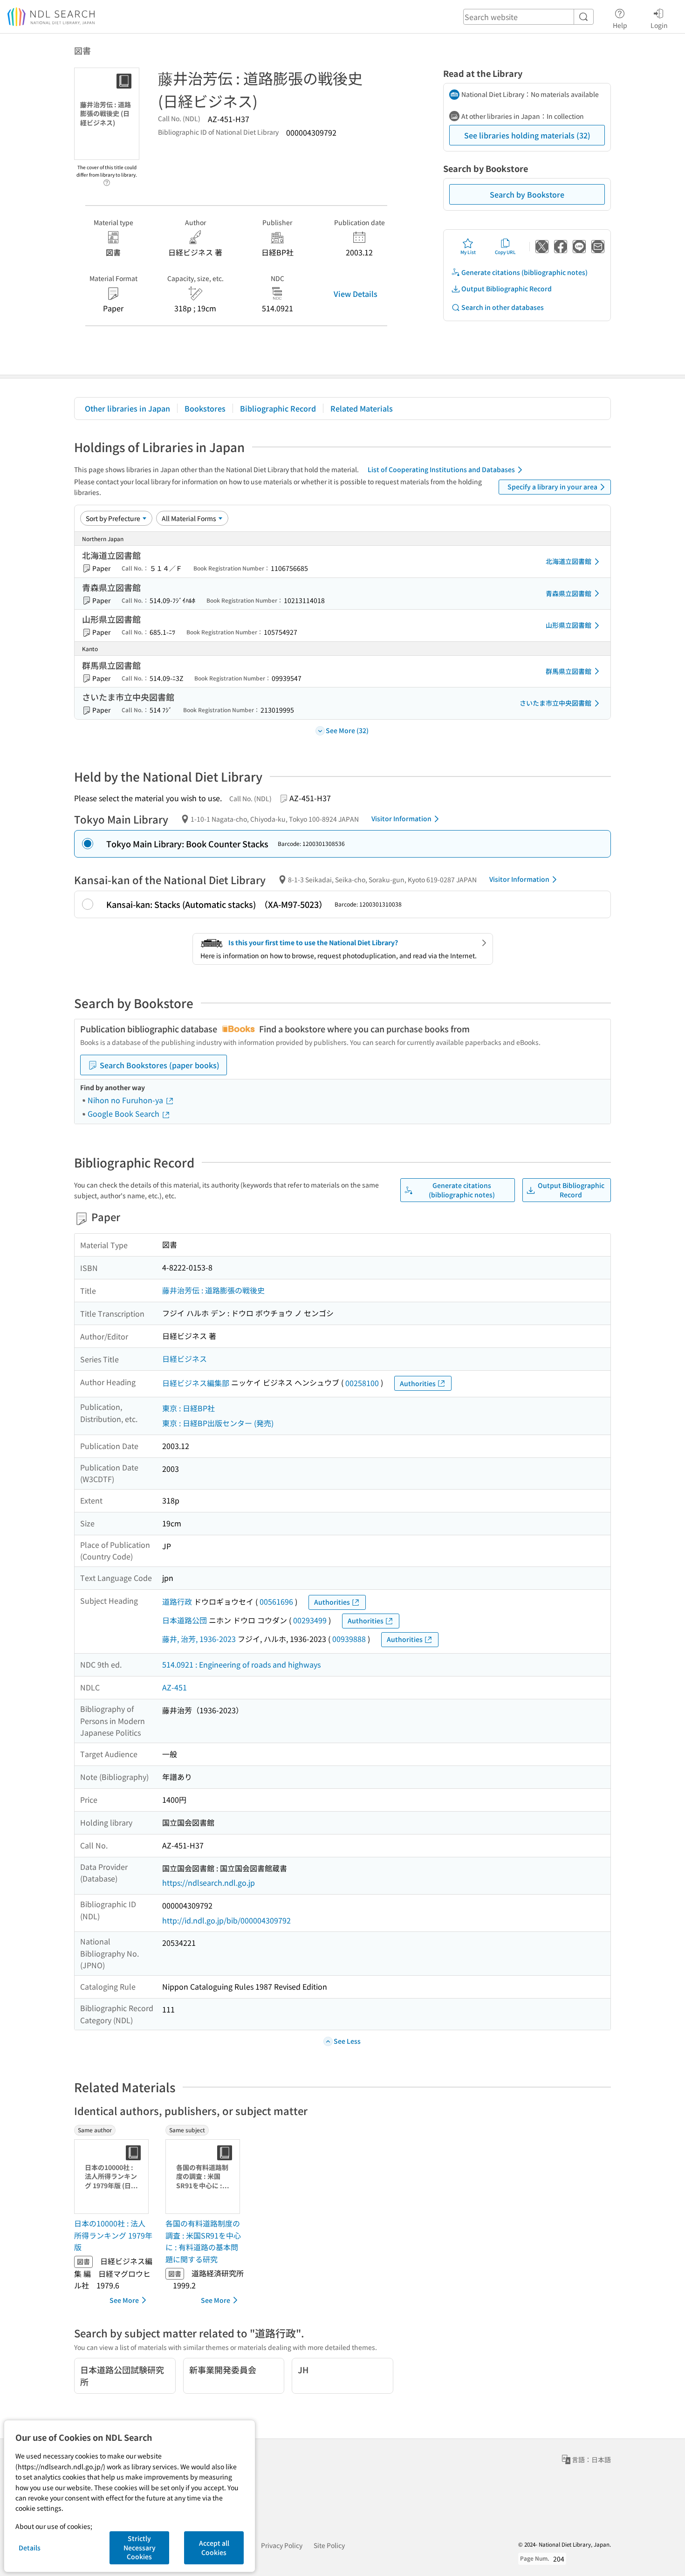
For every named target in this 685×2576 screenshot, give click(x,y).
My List (468, 252)
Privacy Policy (282, 2545)
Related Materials (362, 408)
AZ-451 (175, 1687)
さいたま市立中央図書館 (555, 703)
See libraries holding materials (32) (527, 135)
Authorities (418, 1383)
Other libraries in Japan (127, 408)
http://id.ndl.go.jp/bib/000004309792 (226, 1920)
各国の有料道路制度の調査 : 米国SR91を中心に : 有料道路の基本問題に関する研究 (203, 2241)
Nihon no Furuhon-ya (126, 1100)
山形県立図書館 (569, 625)
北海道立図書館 (569, 561)
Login (659, 25)
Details (30, 2548)
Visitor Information (401, 818)
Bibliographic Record (278, 408)
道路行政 (177, 1601)
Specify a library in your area (552, 487)
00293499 (310, 1620)
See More (124, 2300)
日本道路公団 (185, 1620)
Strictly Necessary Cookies (140, 2547)
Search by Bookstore (527, 194)
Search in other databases (503, 307)
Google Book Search (124, 1113)
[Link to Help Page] (107, 180)
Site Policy (329, 2545)
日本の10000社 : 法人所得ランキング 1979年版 (113, 2235)
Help (620, 25)
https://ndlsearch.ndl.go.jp (209, 1882)
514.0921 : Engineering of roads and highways (241, 1664)
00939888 (349, 1639)
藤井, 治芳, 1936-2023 (199, 1639)
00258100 (362, 1383)
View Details (356, 294)
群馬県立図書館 (569, 671)
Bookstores (205, 408)
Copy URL (505, 252)
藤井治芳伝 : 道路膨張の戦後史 (213, 1290)
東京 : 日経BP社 (188, 1408)
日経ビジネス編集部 (196, 1383)
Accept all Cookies (214, 2548)
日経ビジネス (185, 1359)
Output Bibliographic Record (507, 289)
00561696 (276, 1601)
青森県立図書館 (569, 593)
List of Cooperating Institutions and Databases (441, 469)
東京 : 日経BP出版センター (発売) (218, 1423)
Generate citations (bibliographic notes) (524, 272)
